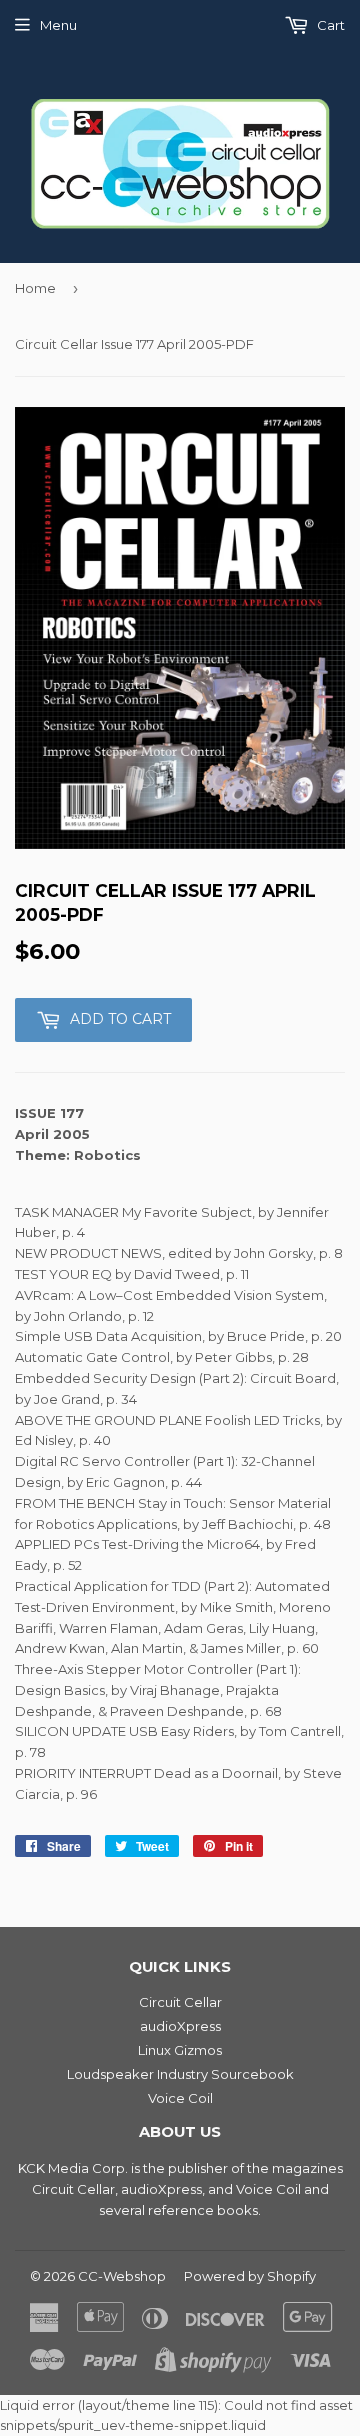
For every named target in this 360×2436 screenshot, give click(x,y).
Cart (329, 25)
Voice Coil (180, 2098)
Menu (58, 25)
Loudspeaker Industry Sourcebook (180, 2074)
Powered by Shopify (250, 2276)
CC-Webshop (122, 2276)
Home (35, 288)
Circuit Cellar (180, 2002)
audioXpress (180, 2026)
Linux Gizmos (180, 2050)
